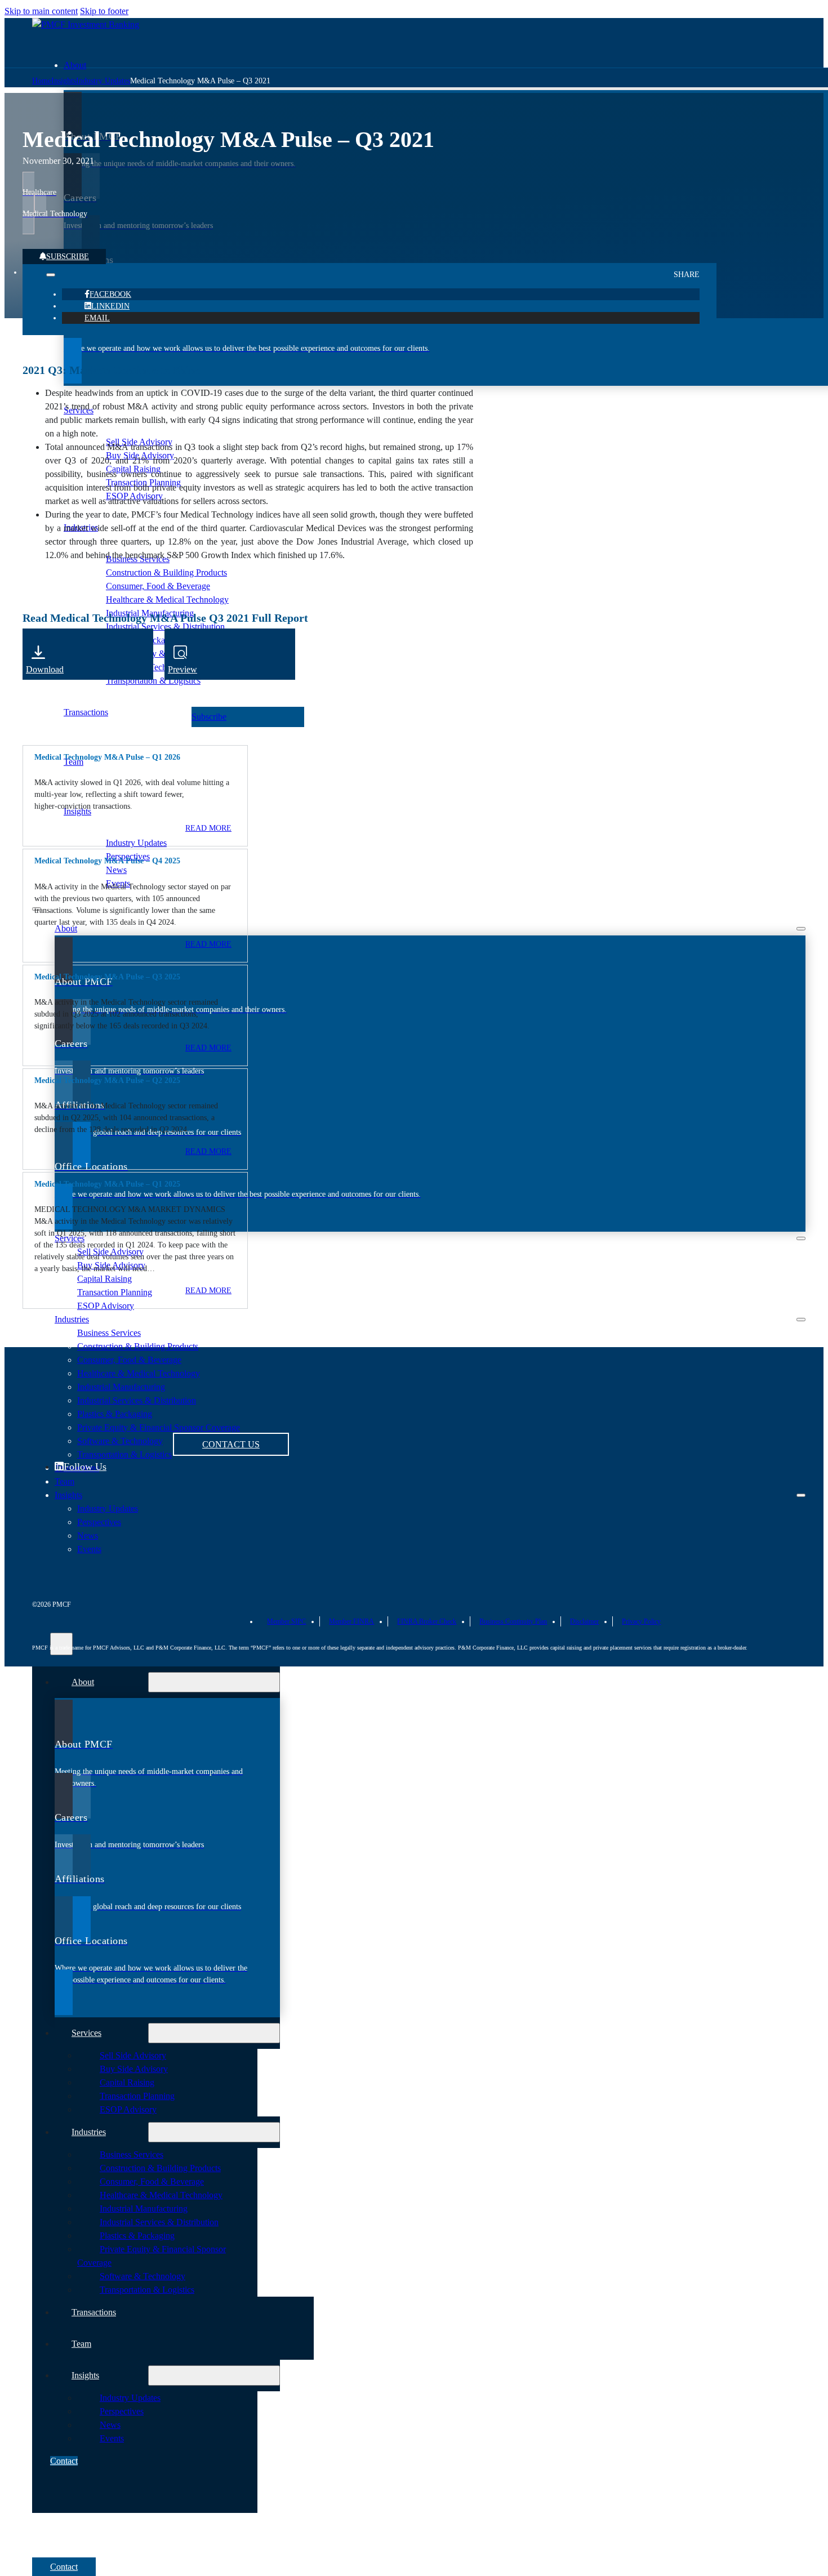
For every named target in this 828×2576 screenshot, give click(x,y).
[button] (135, 757)
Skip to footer (104, 11)
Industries (72, 1319)
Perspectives (122, 2411)
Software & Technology (143, 2276)
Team (64, 1481)
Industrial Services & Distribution (159, 2222)
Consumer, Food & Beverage (129, 1360)
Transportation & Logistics (153, 681)
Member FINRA (351, 1621)
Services (70, 1238)
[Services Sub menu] (801, 1238)
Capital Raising (104, 1279)
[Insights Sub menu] (801, 1495)
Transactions (94, 2312)
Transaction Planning (115, 1292)
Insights (77, 811)
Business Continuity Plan (513, 1621)
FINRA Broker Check (427, 1621)
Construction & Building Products (138, 1346)
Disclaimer (584, 1621)
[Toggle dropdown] (51, 275)
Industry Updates (136, 843)
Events (112, 2438)
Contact (64, 2461)
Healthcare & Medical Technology (139, 1373)
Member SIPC (286, 1621)
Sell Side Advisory (133, 2055)
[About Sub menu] (801, 929)
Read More (208, 944)
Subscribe (68, 257)
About (75, 65)
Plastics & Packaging (137, 2236)
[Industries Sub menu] (801, 1320)
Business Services (109, 1333)
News (116, 870)
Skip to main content (41, 11)
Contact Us (231, 1444)
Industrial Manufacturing (144, 2209)
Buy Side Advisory (134, 2069)
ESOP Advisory (106, 1306)
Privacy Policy (641, 1621)
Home (42, 81)
